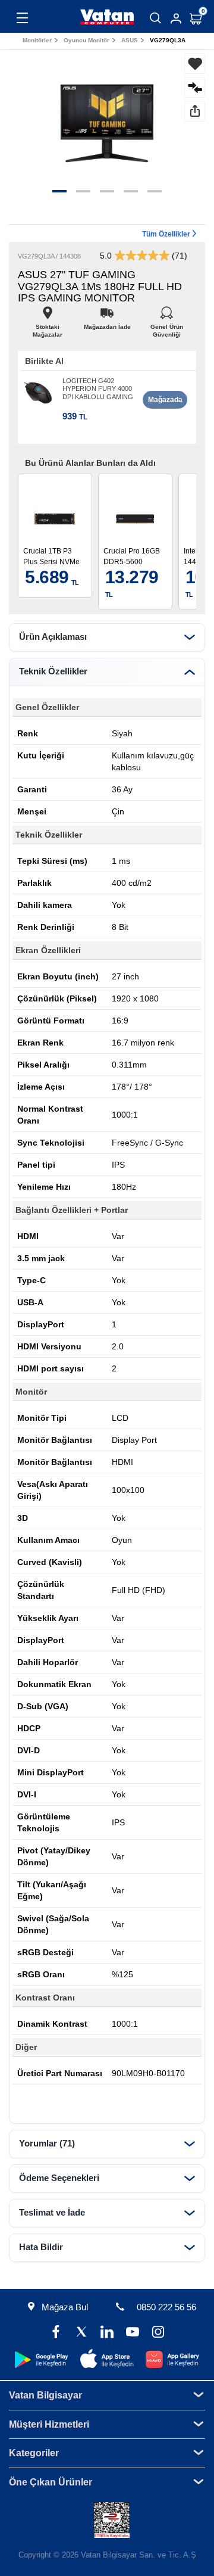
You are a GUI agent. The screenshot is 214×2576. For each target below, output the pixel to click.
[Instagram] (158, 2333)
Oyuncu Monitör (86, 40)
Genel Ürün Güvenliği (167, 324)
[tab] (107, 637)
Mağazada (165, 400)
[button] (59, 191)
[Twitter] (82, 2333)
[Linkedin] (107, 2333)
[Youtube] (132, 2333)
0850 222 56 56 (166, 2307)
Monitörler (37, 40)
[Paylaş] (195, 111)
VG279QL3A (168, 40)
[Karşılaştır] (195, 87)
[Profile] (176, 18)
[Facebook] (56, 2333)
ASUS (130, 40)
